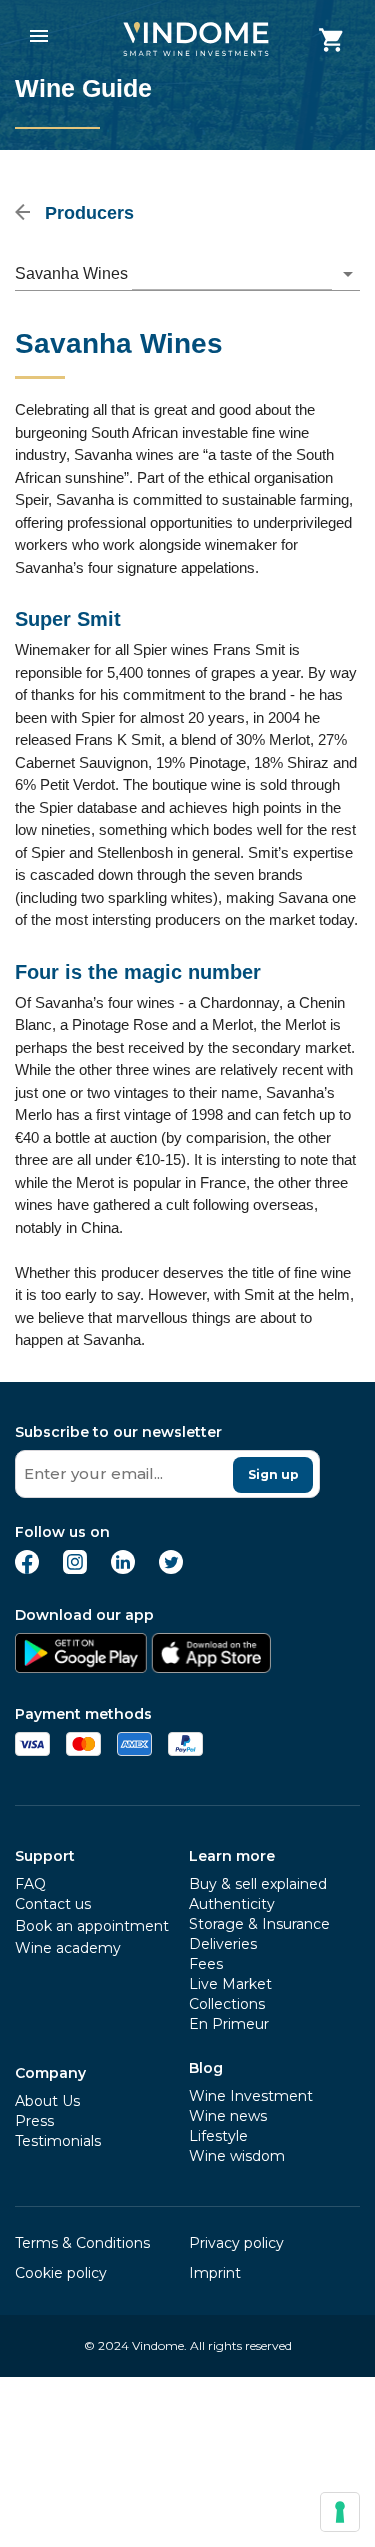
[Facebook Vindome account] (27, 1568)
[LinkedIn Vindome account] (123, 1568)
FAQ (30, 1884)
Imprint (215, 2273)
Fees (206, 1964)
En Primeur (229, 2024)
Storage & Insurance (259, 1924)
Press (34, 2121)
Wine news (228, 2116)
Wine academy (68, 1948)
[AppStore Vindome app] (211, 1667)
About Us (47, 2101)
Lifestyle (218, 2136)
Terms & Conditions (82, 2243)
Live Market (230, 1984)
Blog (206, 2068)
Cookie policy (61, 2273)
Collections (227, 2004)
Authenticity (232, 1904)
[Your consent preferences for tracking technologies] (340, 2512)
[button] (187, 274)
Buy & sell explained (258, 1884)
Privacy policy (236, 2243)
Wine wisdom (237, 2156)
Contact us (53, 1904)
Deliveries (223, 1944)
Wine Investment (251, 2096)
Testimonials (58, 2141)
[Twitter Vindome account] (171, 1568)
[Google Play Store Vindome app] (81, 1667)
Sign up (273, 1474)
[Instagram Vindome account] (75, 1568)
